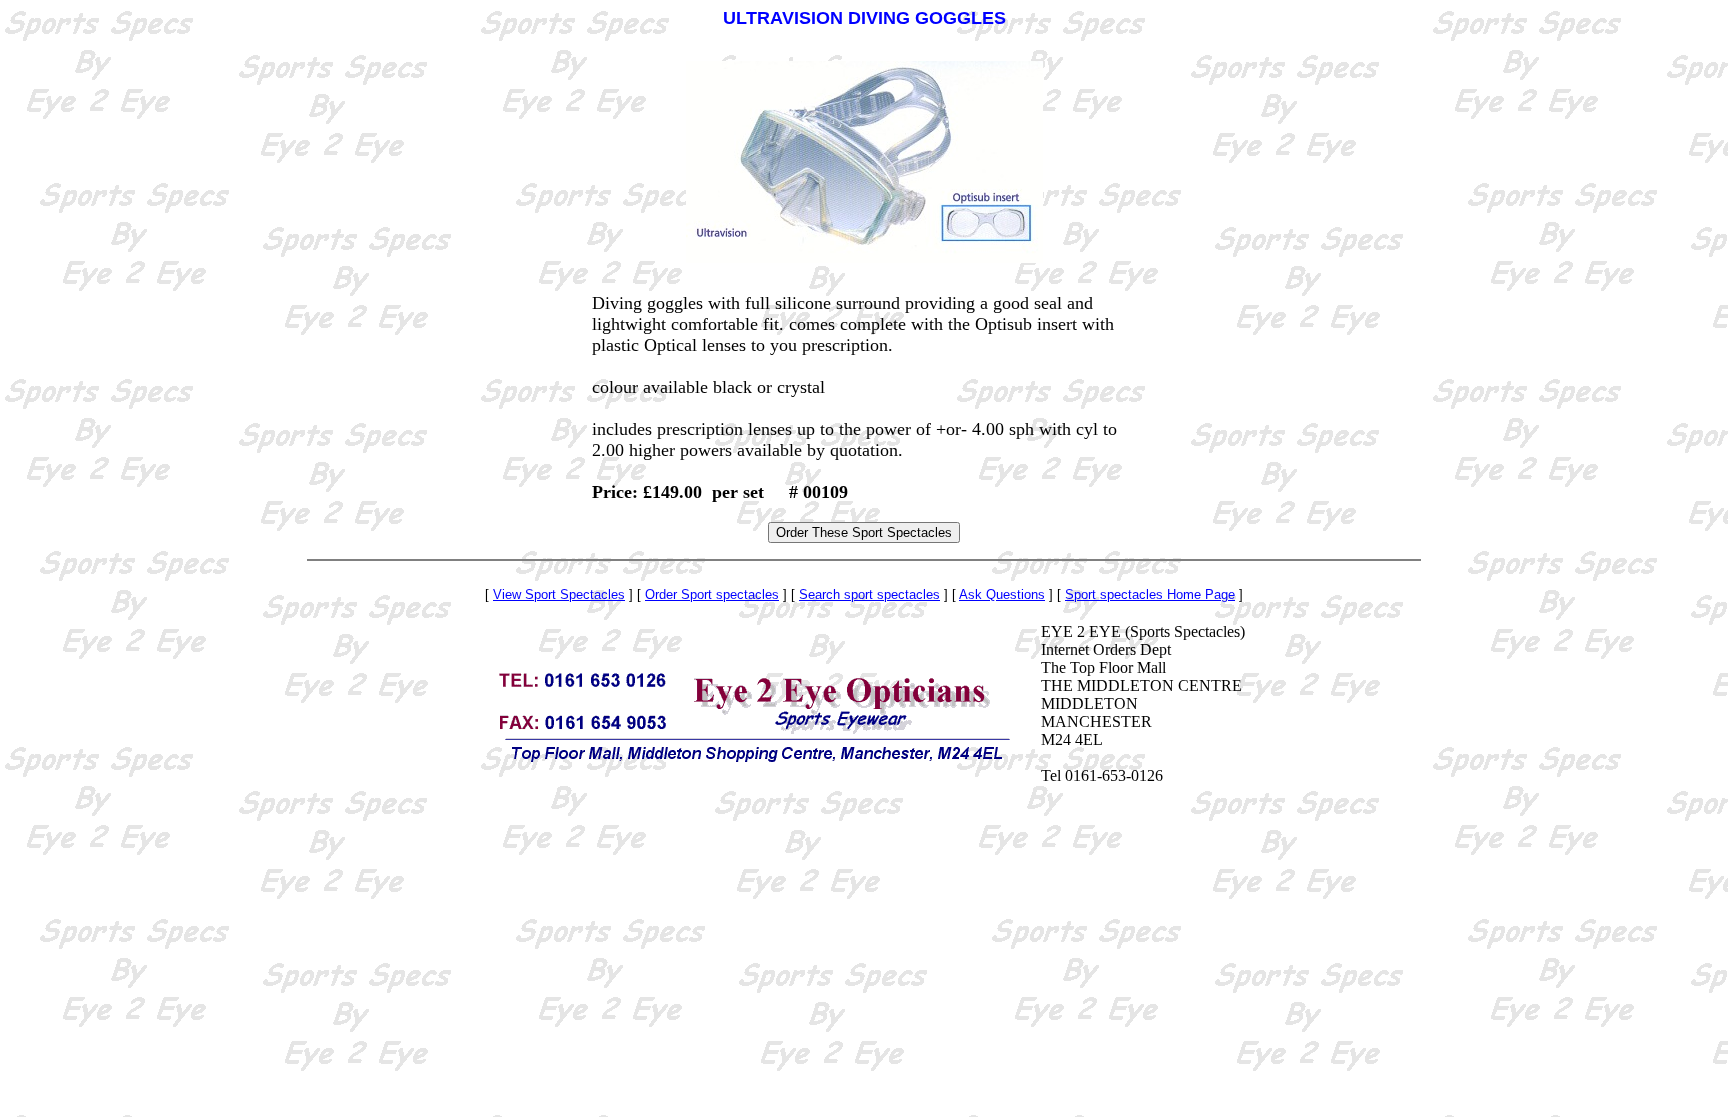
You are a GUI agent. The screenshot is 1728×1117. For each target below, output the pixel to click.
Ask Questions (1002, 594)
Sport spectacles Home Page (1150, 594)
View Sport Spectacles (559, 594)
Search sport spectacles (869, 594)
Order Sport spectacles (712, 594)
